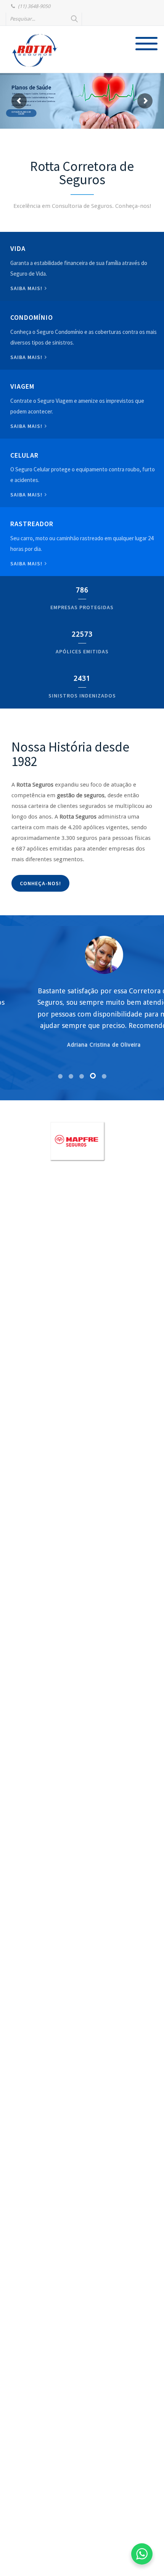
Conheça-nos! (40, 883)
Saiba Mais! (27, 495)
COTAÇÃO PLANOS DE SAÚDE (27, 113)
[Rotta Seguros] (35, 50)
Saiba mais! (27, 288)
